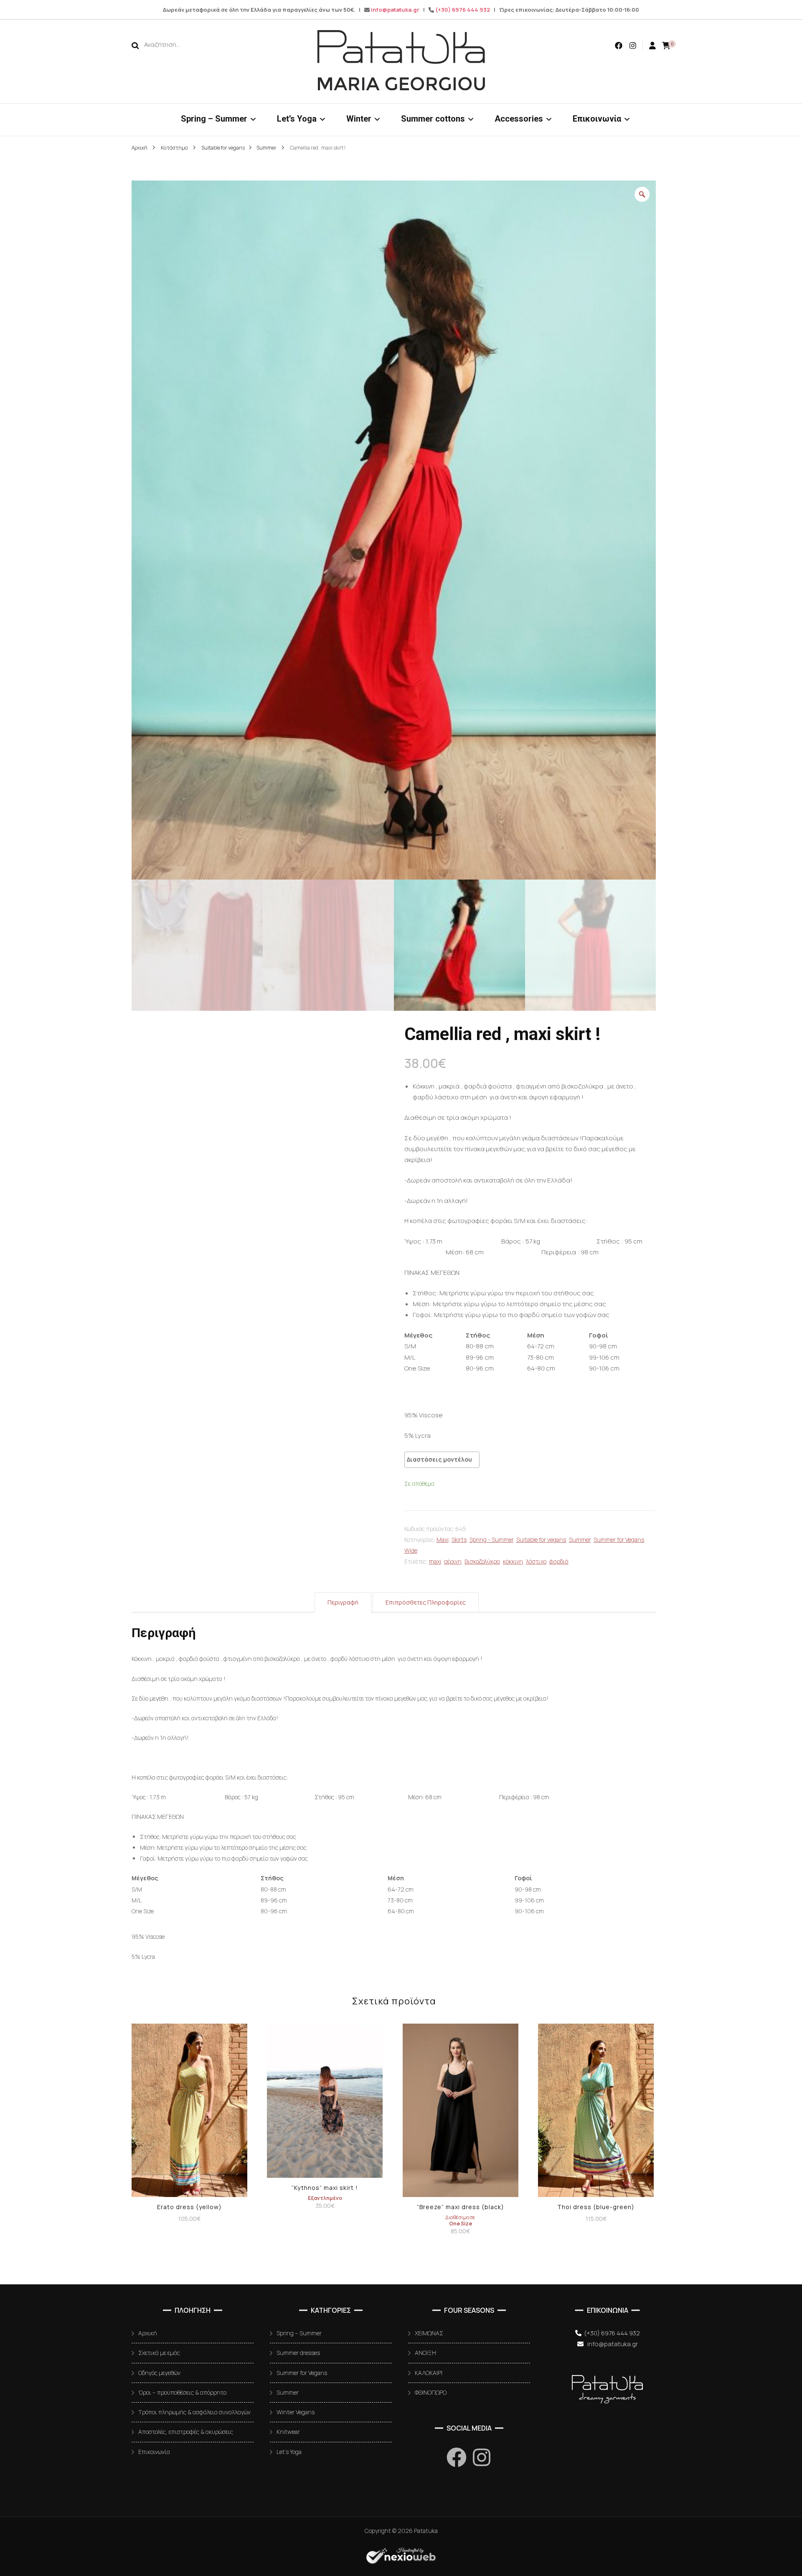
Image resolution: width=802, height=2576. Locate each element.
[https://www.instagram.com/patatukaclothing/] (482, 2457)
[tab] (343, 1602)
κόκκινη (513, 1561)
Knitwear (288, 2432)
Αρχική (148, 2333)
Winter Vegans (296, 2412)
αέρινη (453, 1561)
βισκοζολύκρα (482, 1561)
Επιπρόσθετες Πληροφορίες (426, 1602)
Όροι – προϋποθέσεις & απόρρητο (182, 2392)
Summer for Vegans (619, 1540)
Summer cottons (433, 119)
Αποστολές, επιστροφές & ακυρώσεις (186, 2432)
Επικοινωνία (597, 119)
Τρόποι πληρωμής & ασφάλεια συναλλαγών (194, 2412)
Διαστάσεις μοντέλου (439, 1459)
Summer (580, 1540)
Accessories (519, 119)
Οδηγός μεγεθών (159, 2373)
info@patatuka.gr (395, 10)
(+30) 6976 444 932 (463, 10)
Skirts (459, 1540)
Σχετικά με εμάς (159, 2353)
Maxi (443, 1540)
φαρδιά (559, 1561)
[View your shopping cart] (666, 45)
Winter (359, 119)
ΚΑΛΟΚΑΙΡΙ (429, 2373)
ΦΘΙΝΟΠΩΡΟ (431, 2392)
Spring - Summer (491, 1540)
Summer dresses (298, 2353)
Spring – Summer (214, 119)
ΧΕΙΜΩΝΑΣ (429, 2333)
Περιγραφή (343, 1602)
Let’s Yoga (297, 119)
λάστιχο (536, 1561)
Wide (411, 1550)
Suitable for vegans (541, 1540)
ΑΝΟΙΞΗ (425, 2353)
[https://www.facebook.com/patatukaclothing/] (457, 2457)
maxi (435, 1561)
